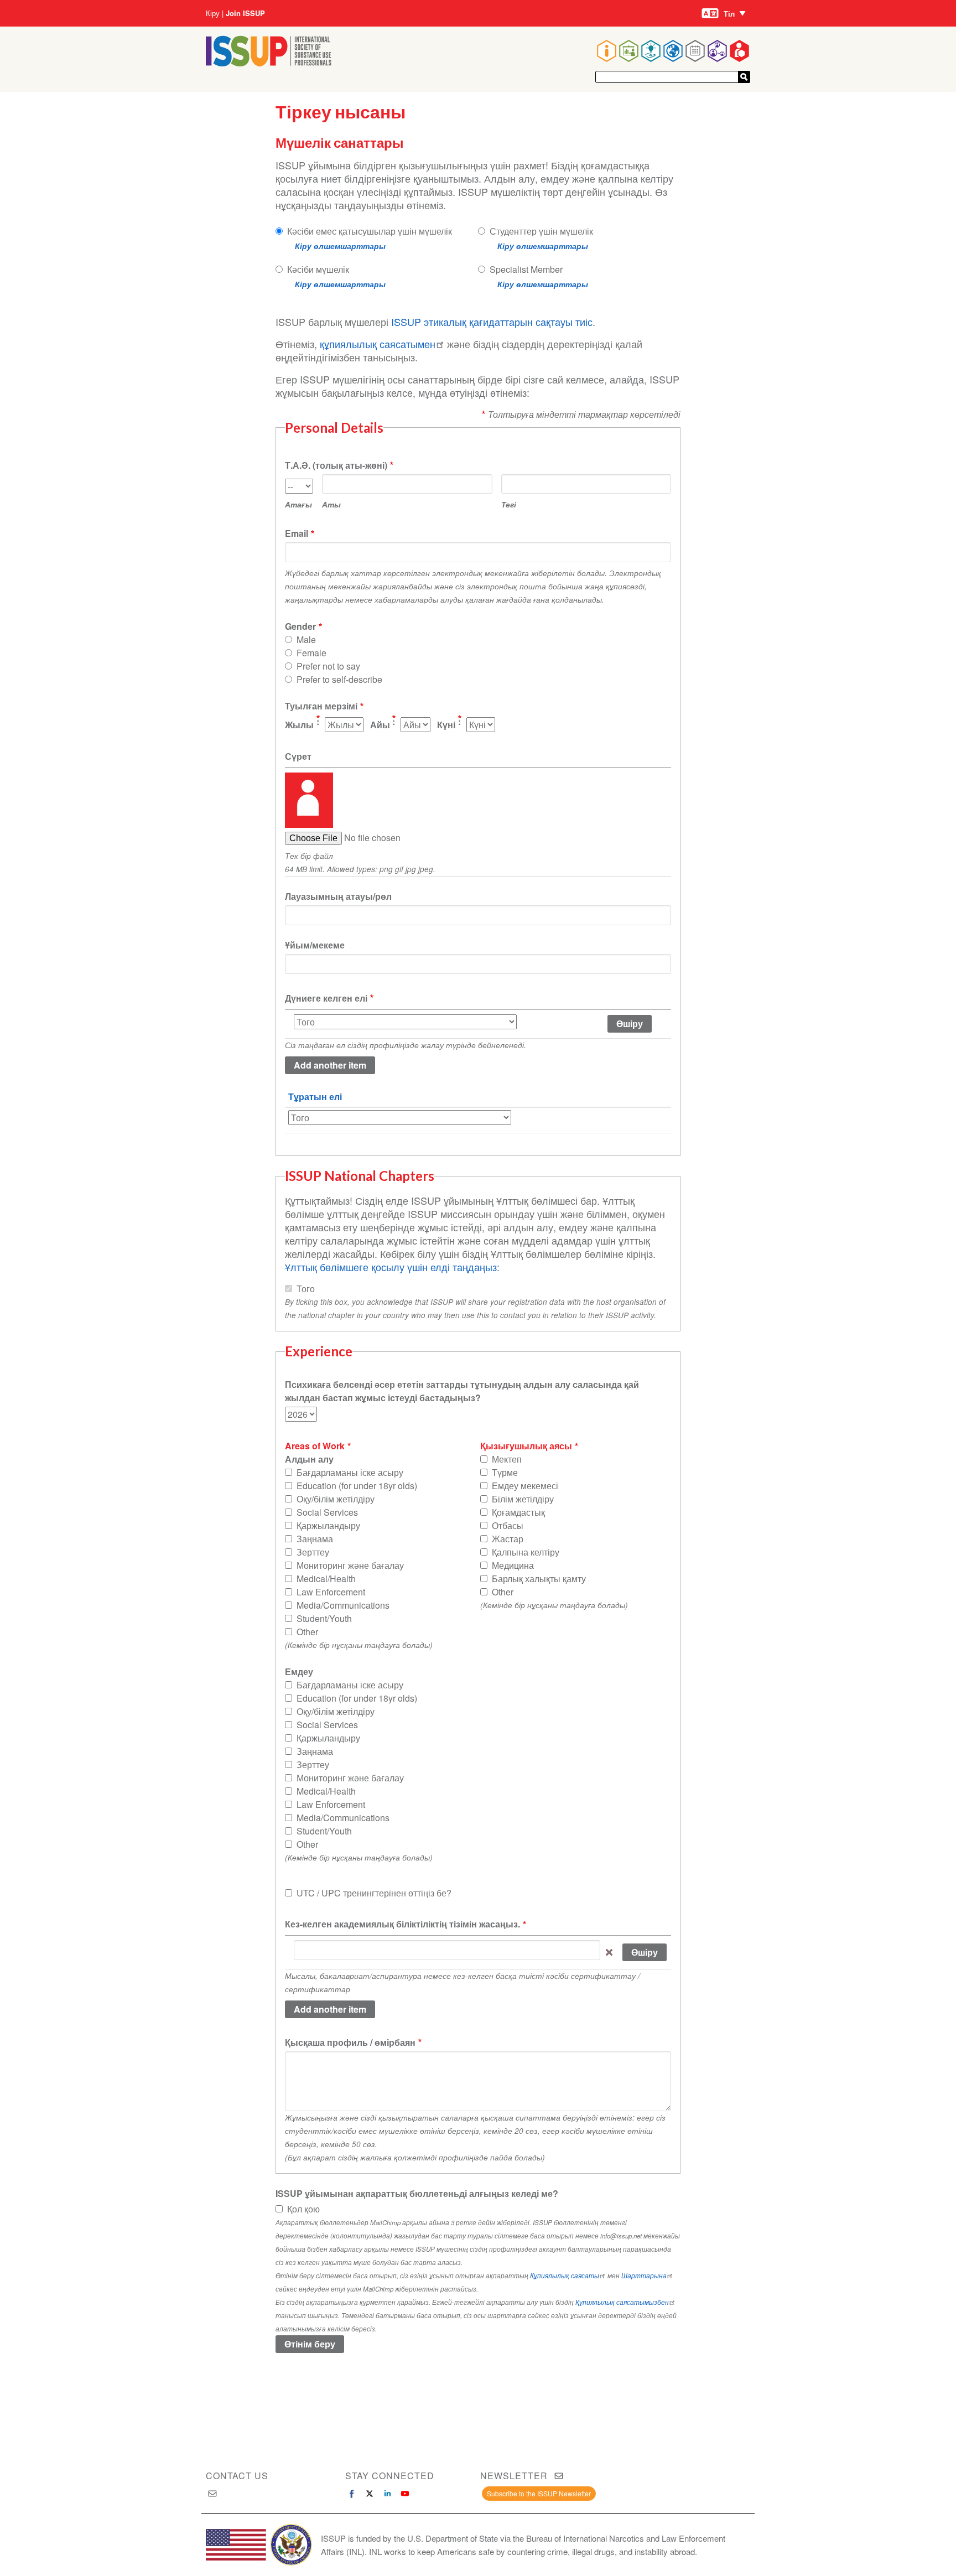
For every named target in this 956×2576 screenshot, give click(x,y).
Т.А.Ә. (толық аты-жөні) (336, 465)
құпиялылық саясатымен (378, 344)
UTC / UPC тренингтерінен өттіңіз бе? (374, 1893)
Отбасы (508, 1525)
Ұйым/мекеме (315, 945)
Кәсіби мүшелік (318, 269)
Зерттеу (313, 1552)
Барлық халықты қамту (539, 1579)
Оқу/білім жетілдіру (336, 1499)
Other (307, 1632)
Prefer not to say (328, 666)
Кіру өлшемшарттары (340, 246)
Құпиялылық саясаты (565, 2276)
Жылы (299, 725)
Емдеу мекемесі (525, 1486)
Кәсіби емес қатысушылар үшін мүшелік (370, 231)
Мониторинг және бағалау (350, 1565)
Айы (380, 725)
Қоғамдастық (518, 1512)
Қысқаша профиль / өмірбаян (350, 2042)
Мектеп (507, 1459)
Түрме (505, 1472)
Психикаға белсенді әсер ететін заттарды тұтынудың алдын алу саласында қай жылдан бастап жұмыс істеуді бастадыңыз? (462, 1391)
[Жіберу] (744, 77)
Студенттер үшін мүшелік (541, 231)
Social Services (327, 1512)
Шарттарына (644, 2276)
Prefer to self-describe (339, 679)
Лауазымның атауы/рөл (338, 896)
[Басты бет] (269, 63)
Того (306, 1289)
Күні (446, 725)
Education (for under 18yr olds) (357, 1486)
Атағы (298, 504)
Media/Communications (343, 1605)
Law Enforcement (331, 1592)
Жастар (508, 1539)
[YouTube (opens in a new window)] (405, 2494)
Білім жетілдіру (523, 1499)
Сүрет (298, 756)
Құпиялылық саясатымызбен (622, 2302)
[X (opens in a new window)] (370, 2494)
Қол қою (303, 2209)
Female (311, 653)
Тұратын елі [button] (315, 1097)
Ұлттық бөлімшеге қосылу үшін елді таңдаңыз (391, 1267)
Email (297, 533)
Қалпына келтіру (526, 1552)
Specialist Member (526, 269)
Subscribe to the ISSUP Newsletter (539, 2493)
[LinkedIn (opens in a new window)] (387, 2494)
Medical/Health (326, 1579)
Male (306, 639)
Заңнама (315, 1539)
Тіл (729, 14)
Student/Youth (324, 1618)
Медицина (513, 1565)
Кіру (213, 13)
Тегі (509, 504)
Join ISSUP (245, 13)
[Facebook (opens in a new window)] (352, 2494)
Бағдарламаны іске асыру (350, 1472)
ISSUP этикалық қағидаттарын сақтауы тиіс (492, 322)
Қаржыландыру (328, 1525)
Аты (331, 504)
